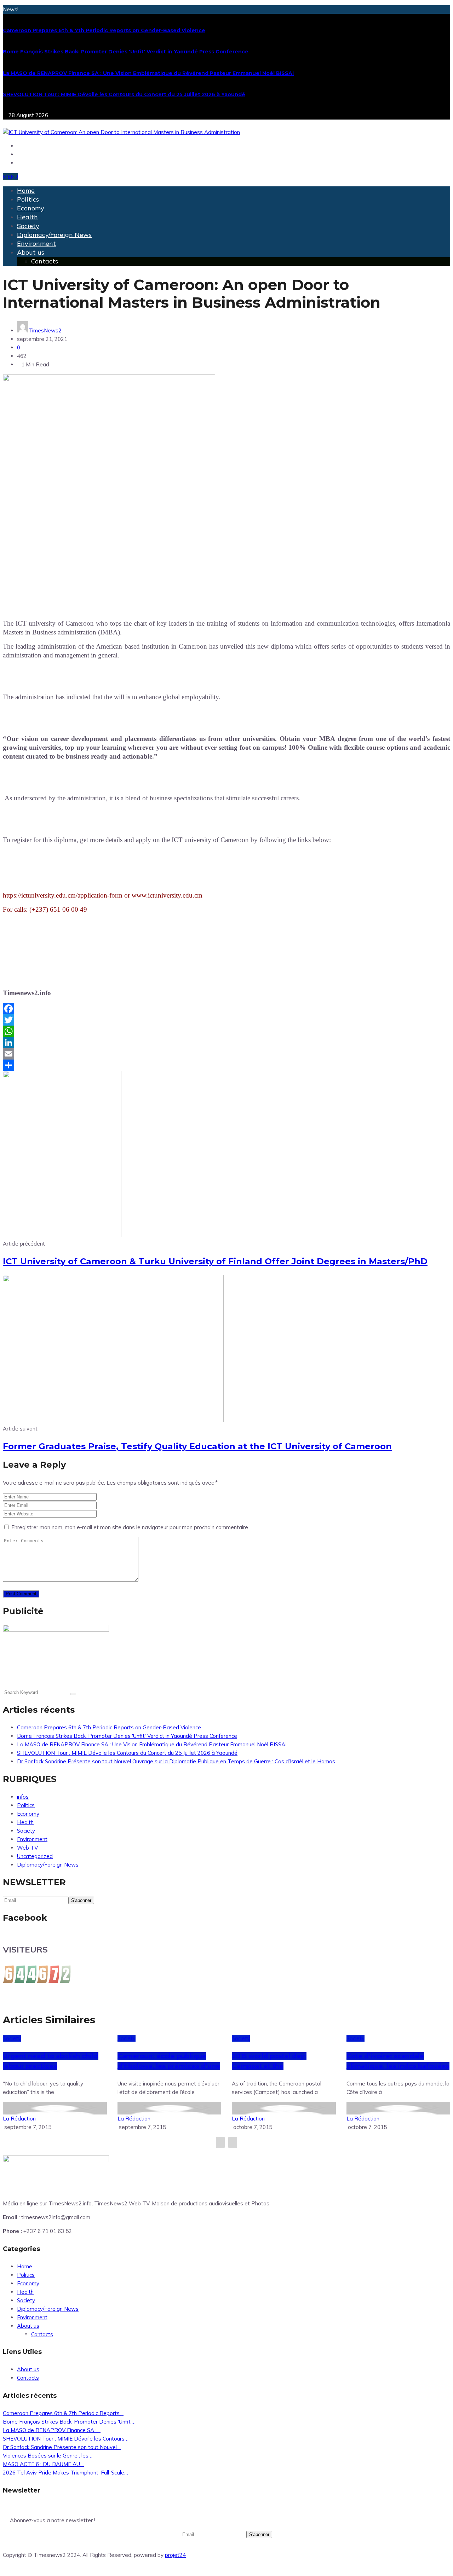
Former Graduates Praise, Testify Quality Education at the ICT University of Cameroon (197, 1446)
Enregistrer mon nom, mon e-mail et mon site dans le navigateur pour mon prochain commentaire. (130, 1527)
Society (28, 226)
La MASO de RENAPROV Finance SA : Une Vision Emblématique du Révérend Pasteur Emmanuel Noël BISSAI (148, 73)
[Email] (226, 1054)
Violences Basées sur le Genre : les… (48, 2456)
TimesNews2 (45, 330)
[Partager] (226, 1065)
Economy (31, 208)
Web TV (27, 1848)
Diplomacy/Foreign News (54, 235)
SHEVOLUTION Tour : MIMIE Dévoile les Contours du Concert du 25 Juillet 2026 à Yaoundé (124, 94)
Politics (28, 199)
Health (27, 217)
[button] (10, 177)
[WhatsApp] (226, 1031)
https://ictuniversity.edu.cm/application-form (63, 895)
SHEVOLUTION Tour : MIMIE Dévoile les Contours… (66, 2439)
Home (26, 190)
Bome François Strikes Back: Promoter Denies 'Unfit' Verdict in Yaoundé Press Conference (126, 52)
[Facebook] (226, 1009)
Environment (36, 243)
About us (31, 252)
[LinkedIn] (226, 1043)
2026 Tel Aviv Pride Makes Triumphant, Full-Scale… (65, 2473)
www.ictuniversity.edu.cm (167, 895)
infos (23, 1797)
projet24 (175, 2555)
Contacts (45, 261)
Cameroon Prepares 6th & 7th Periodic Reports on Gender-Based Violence (104, 30)
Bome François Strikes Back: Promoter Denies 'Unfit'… (69, 2422)
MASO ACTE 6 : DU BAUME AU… (43, 2464)
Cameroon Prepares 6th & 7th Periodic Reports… (63, 2413)
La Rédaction (19, 2119)
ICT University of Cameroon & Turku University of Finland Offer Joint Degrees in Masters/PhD (215, 1261)
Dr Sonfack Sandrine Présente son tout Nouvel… (62, 2447)
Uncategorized (35, 1856)
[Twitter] (226, 1020)
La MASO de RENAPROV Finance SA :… (52, 2430)
